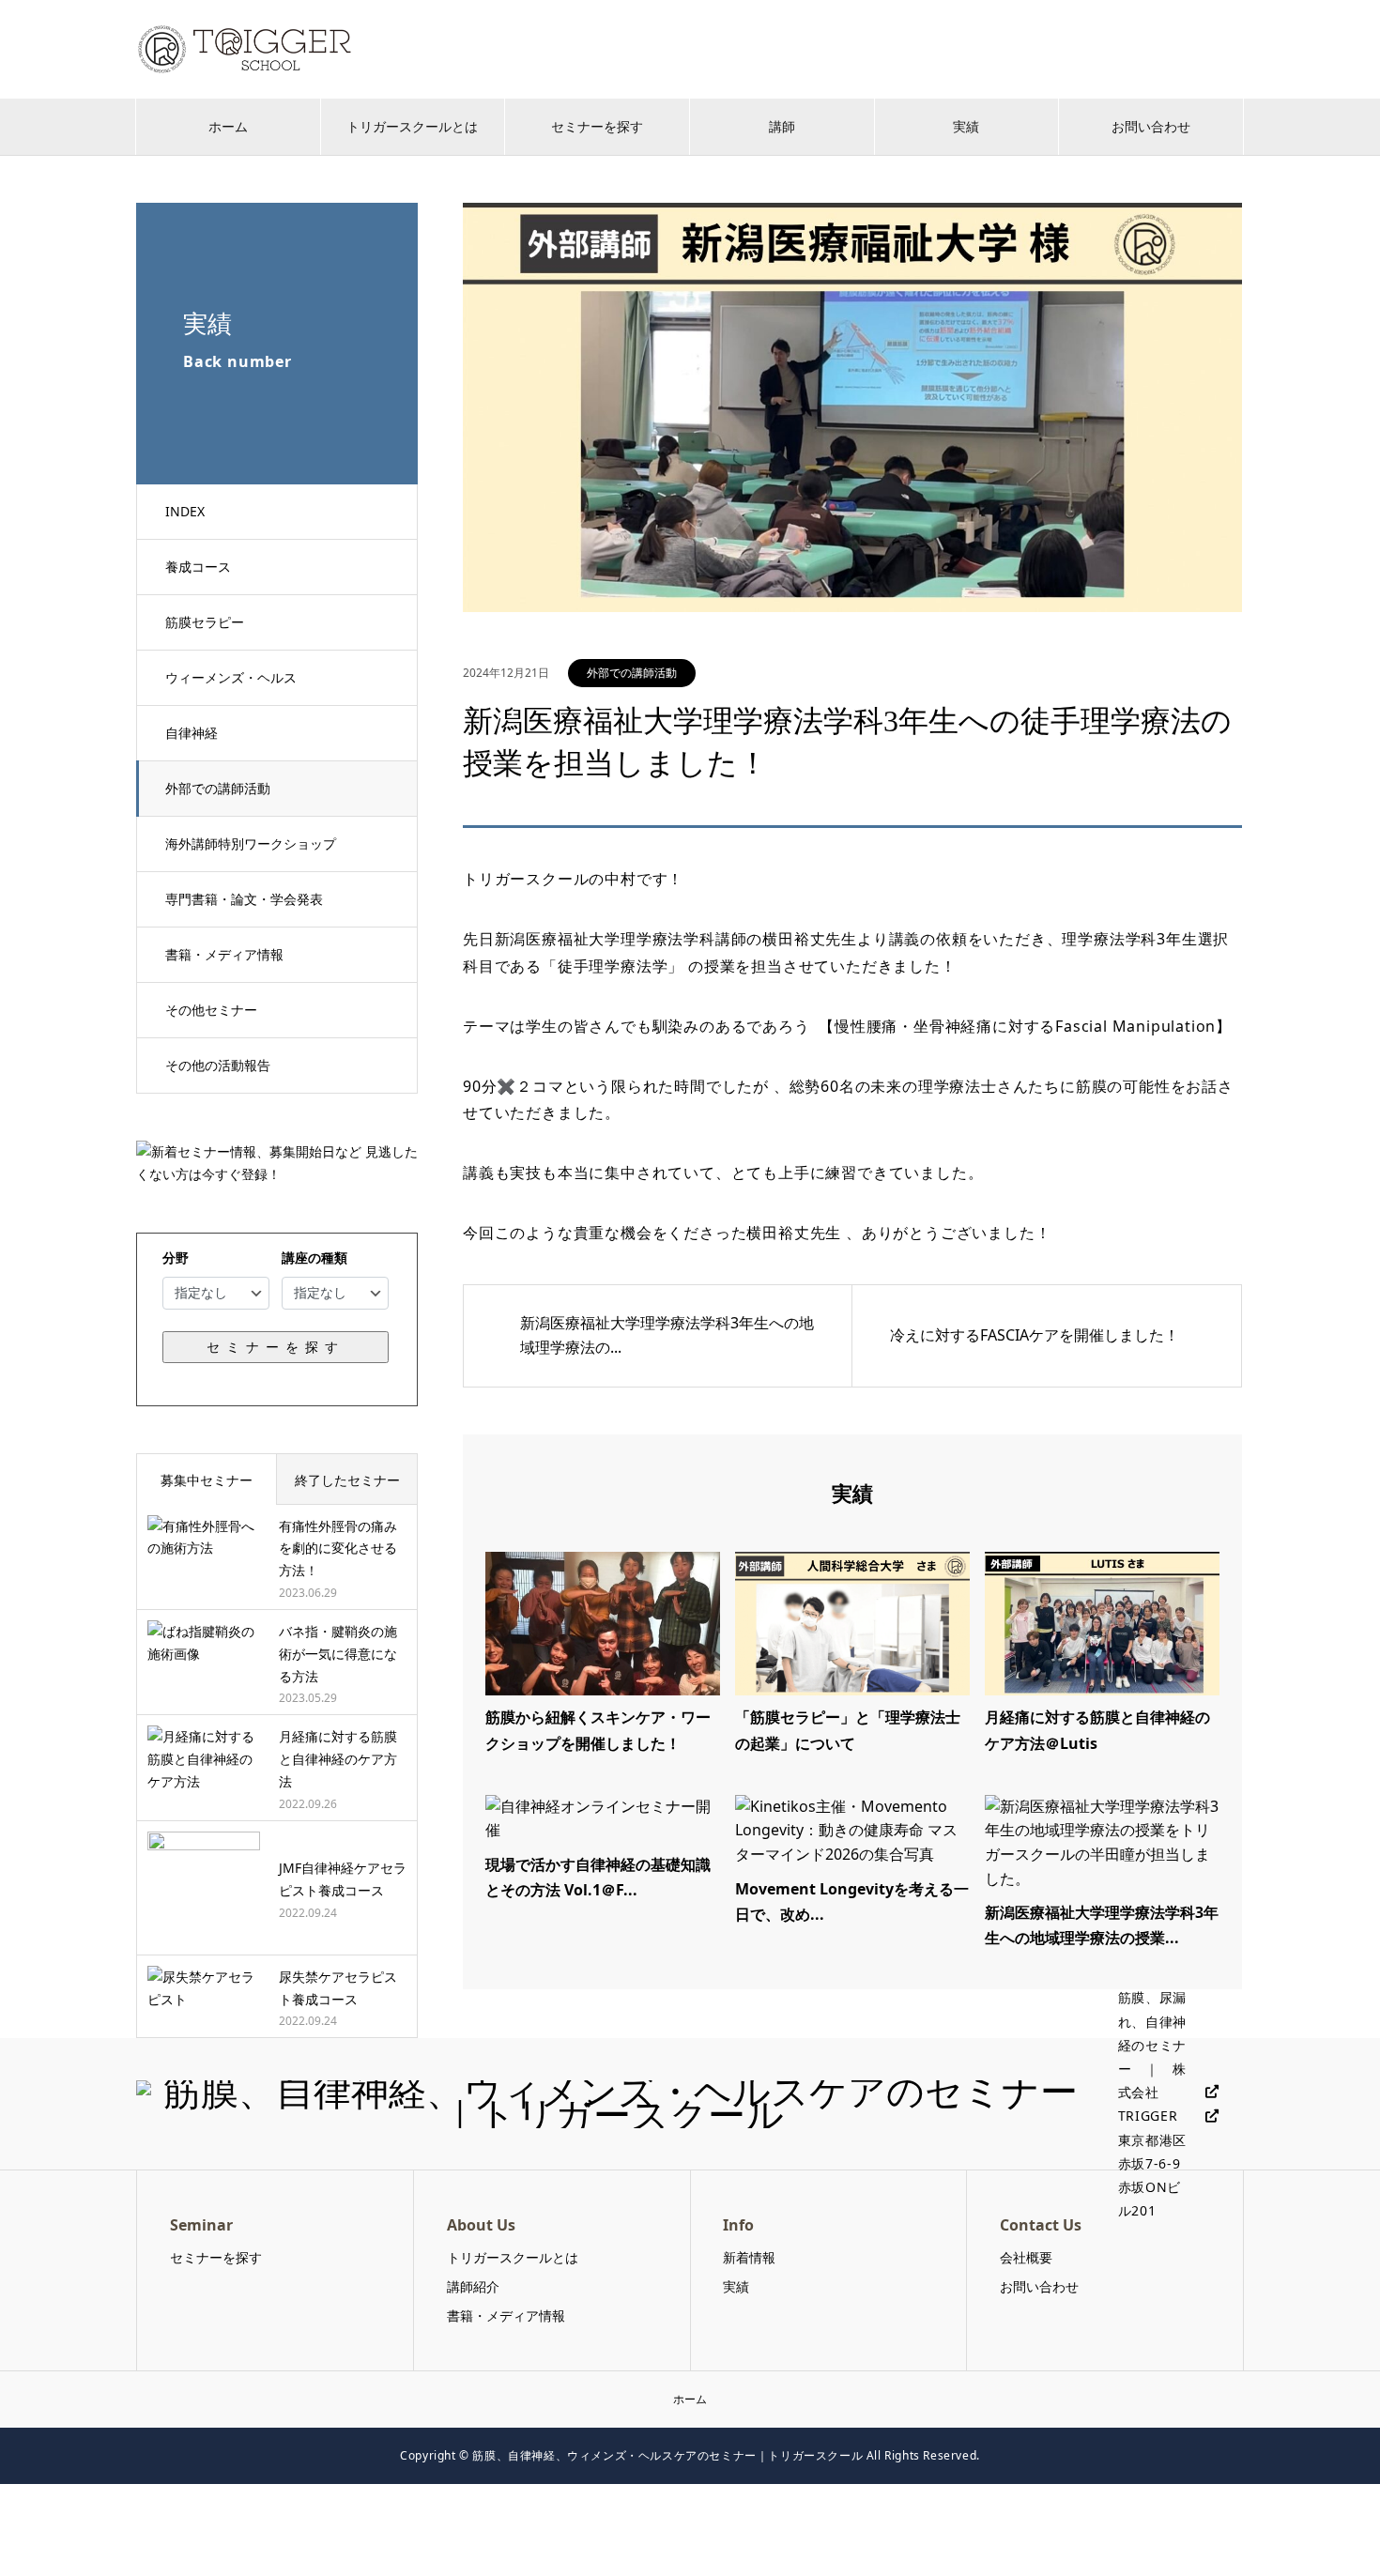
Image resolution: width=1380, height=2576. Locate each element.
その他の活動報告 (218, 1065)
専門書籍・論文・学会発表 (244, 899)
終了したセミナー (347, 1480)
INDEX (185, 511)
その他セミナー (211, 1010)
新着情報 (749, 2257)
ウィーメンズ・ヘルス (231, 677)
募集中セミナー (207, 1480)
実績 (966, 126)
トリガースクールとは (412, 126)
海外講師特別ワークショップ (251, 843)
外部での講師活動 (218, 788)
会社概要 (1026, 2257)
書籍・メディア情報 (224, 954)
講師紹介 (473, 2286)
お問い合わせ (1151, 126)
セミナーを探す (597, 126)
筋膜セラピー (205, 622)
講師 (782, 126)
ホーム (228, 126)
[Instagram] (1205, 2116)
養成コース (198, 567)
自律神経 (192, 733)
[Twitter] (1205, 2092)
